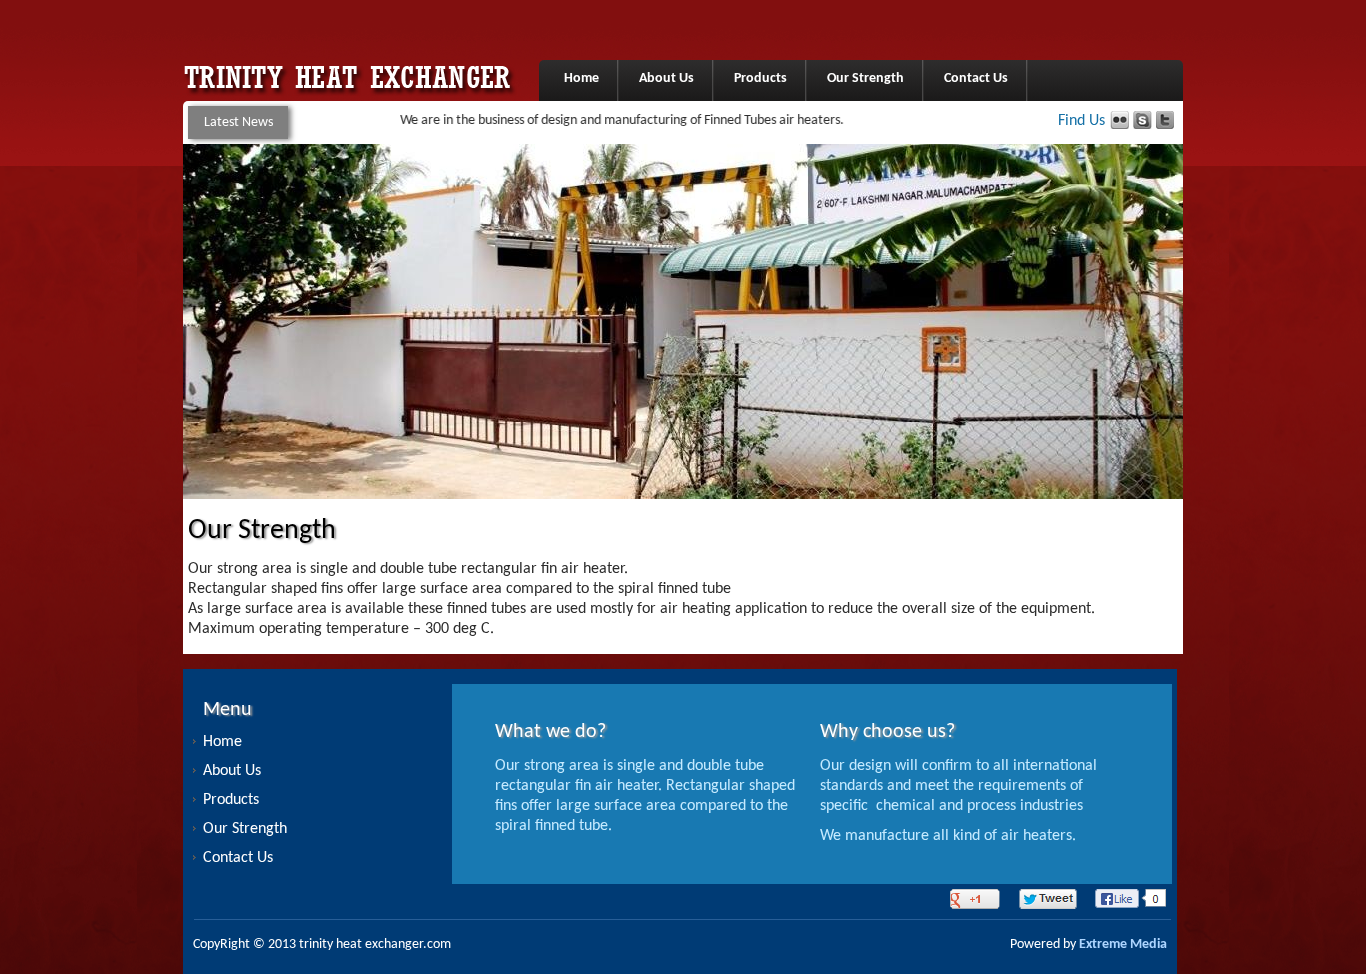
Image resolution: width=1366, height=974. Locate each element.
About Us (666, 78)
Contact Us (976, 78)
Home (581, 78)
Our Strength (865, 78)
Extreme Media (1123, 944)
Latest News (238, 122)
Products (760, 78)
